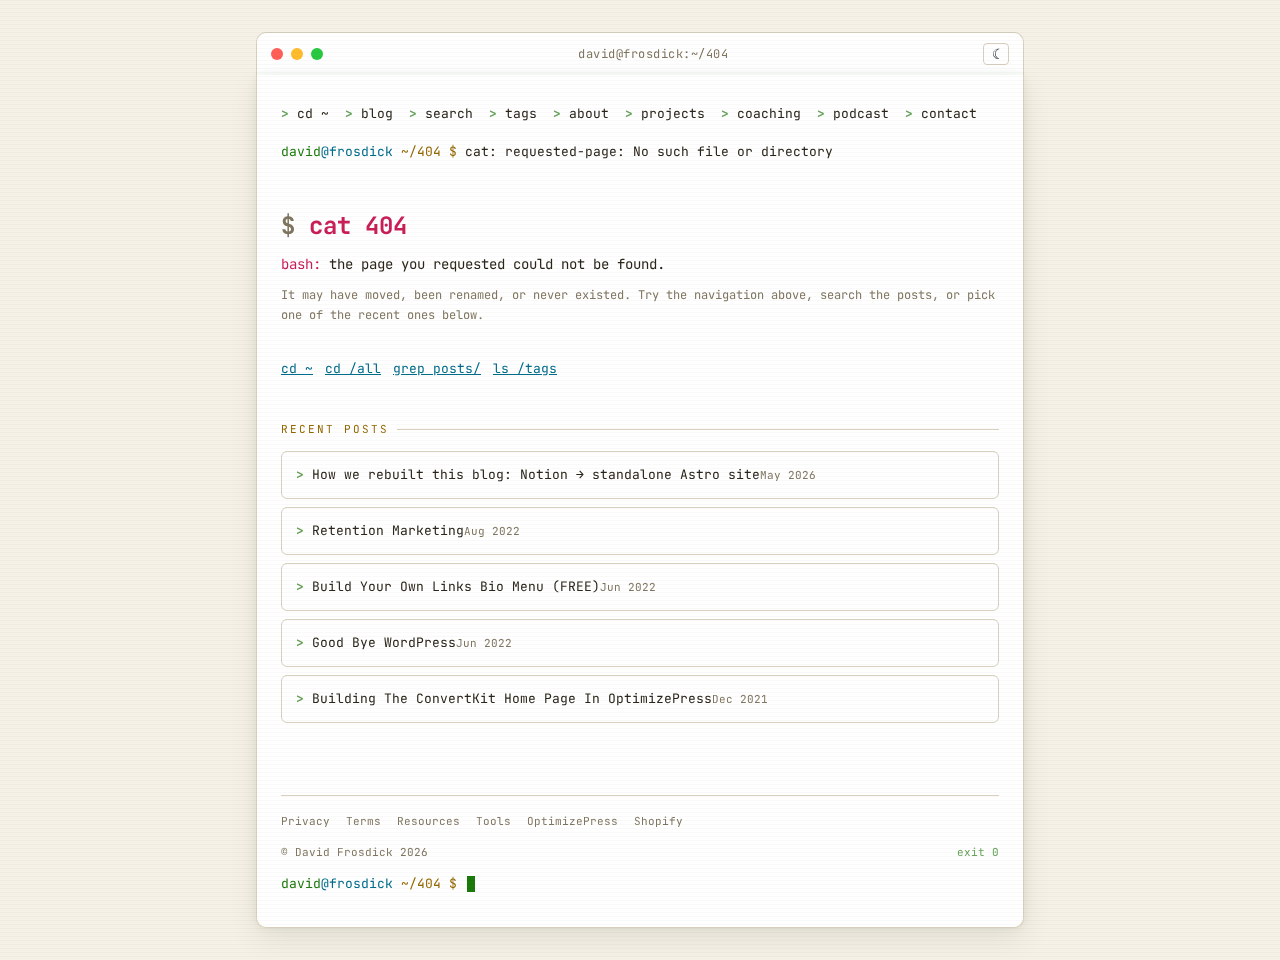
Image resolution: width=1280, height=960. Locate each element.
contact (949, 113)
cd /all (353, 368)
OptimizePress (572, 821)
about (589, 113)
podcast (861, 113)
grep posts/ (437, 368)
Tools (493, 821)
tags (521, 113)
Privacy (305, 821)
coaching (769, 113)
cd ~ (313, 113)
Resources (428, 821)
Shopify (658, 821)
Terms (363, 821)
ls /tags (525, 368)
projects (673, 113)
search (449, 113)
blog (377, 113)
